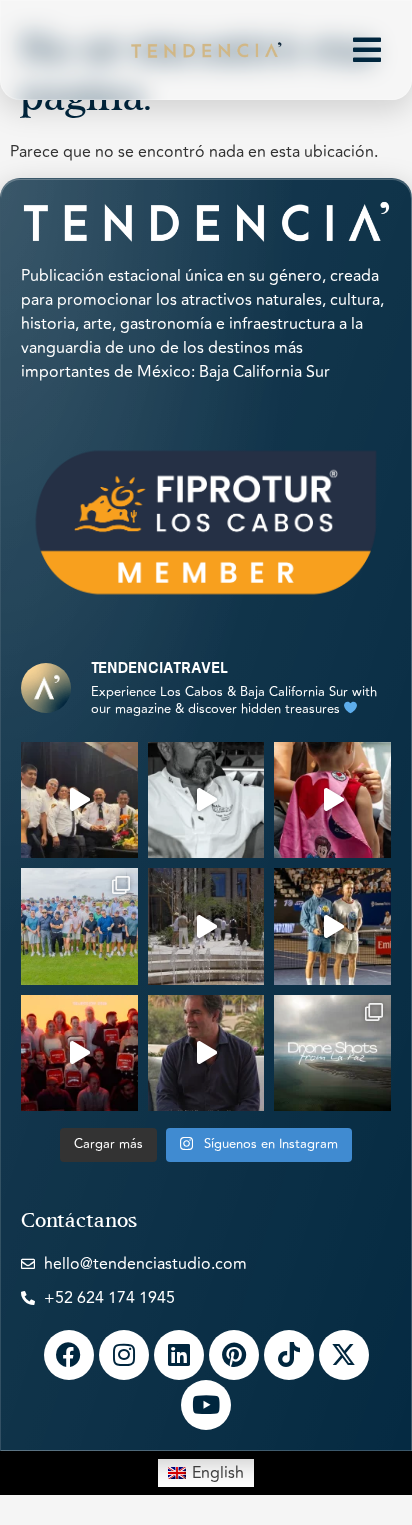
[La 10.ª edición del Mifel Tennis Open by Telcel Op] (332, 926)
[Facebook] (69, 1355)
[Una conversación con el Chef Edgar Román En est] (206, 800)
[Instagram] (124, 1355)
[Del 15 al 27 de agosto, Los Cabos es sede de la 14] (332, 800)
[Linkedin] (179, 1355)
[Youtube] (206, 1405)
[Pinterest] (234, 1355)
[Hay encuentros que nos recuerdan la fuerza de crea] (79, 800)
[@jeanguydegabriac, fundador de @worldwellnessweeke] (206, 1053)
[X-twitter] (344, 1355)
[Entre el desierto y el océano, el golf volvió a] (79, 926)
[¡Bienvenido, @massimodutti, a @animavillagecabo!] (206, 926)
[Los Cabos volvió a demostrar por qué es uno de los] (79, 1053)
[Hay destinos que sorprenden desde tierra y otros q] (332, 1053)
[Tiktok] (289, 1355)
